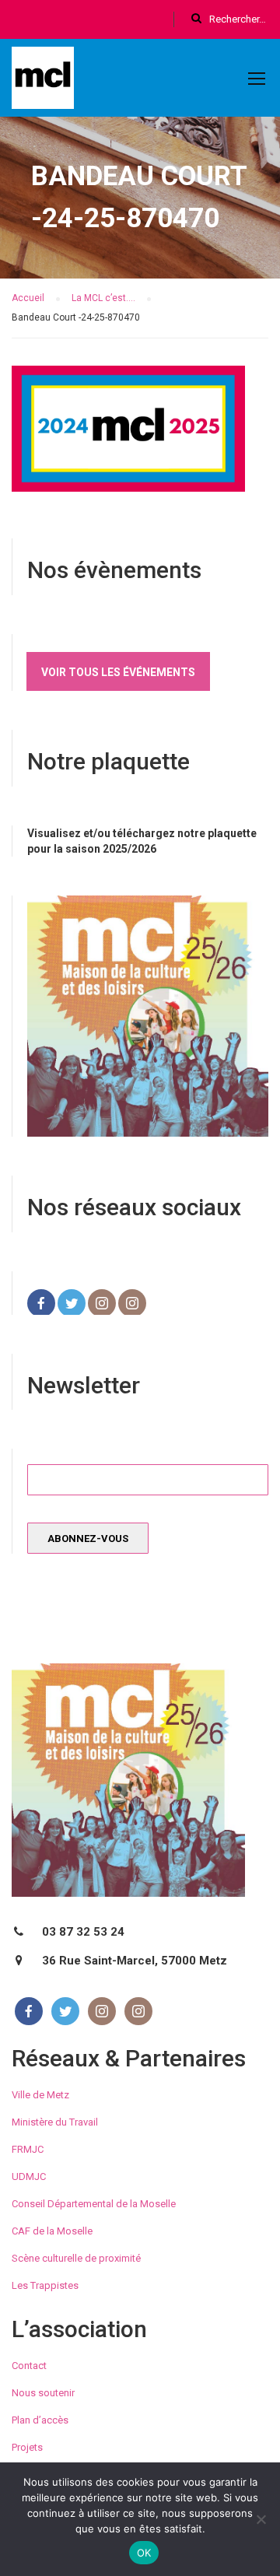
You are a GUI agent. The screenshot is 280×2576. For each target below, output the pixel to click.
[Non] (261, 2519)
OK (144, 2553)
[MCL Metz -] (43, 81)
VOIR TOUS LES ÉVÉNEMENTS (118, 672)
